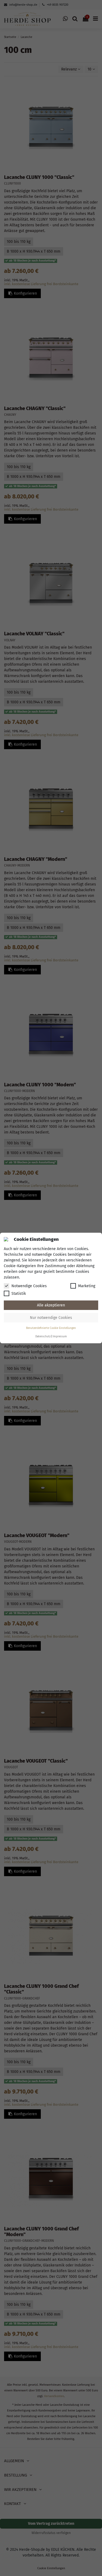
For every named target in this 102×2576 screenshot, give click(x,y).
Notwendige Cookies (29, 1286)
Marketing (87, 1286)
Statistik (19, 1294)
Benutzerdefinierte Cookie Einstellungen (51, 1328)
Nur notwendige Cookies (51, 1318)
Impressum (60, 1337)
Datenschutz (43, 1337)
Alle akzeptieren (51, 1305)
